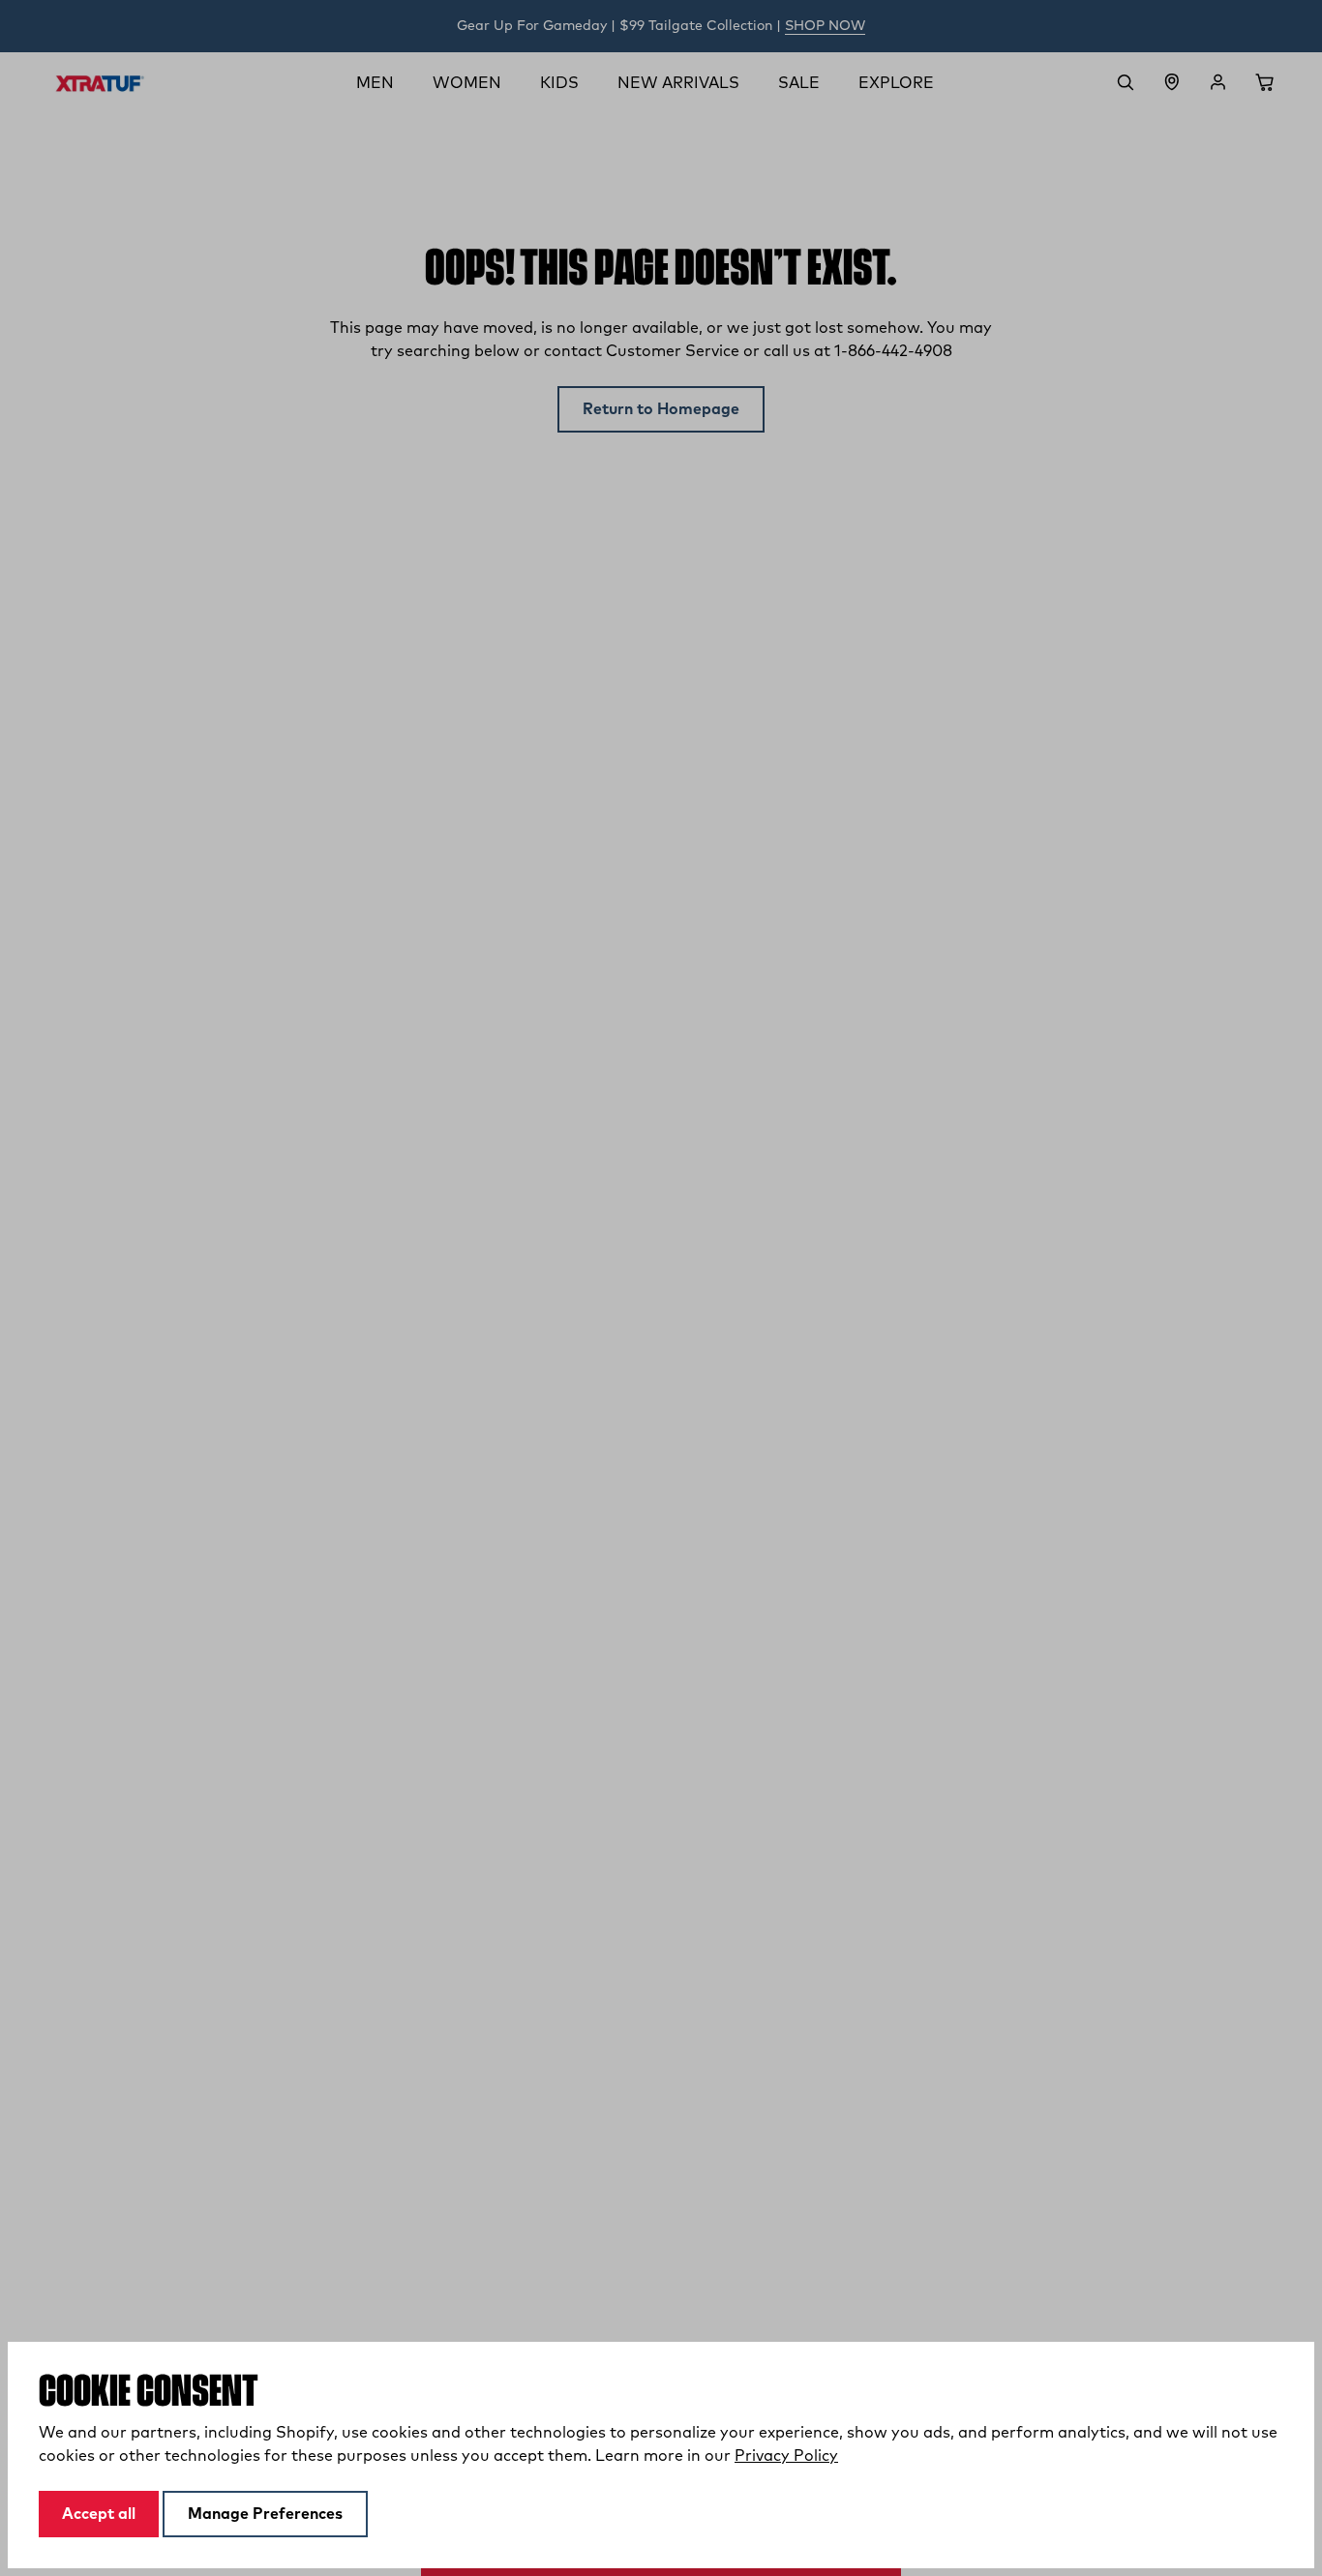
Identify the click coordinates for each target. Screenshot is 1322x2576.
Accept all (99, 2514)
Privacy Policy (786, 2456)
